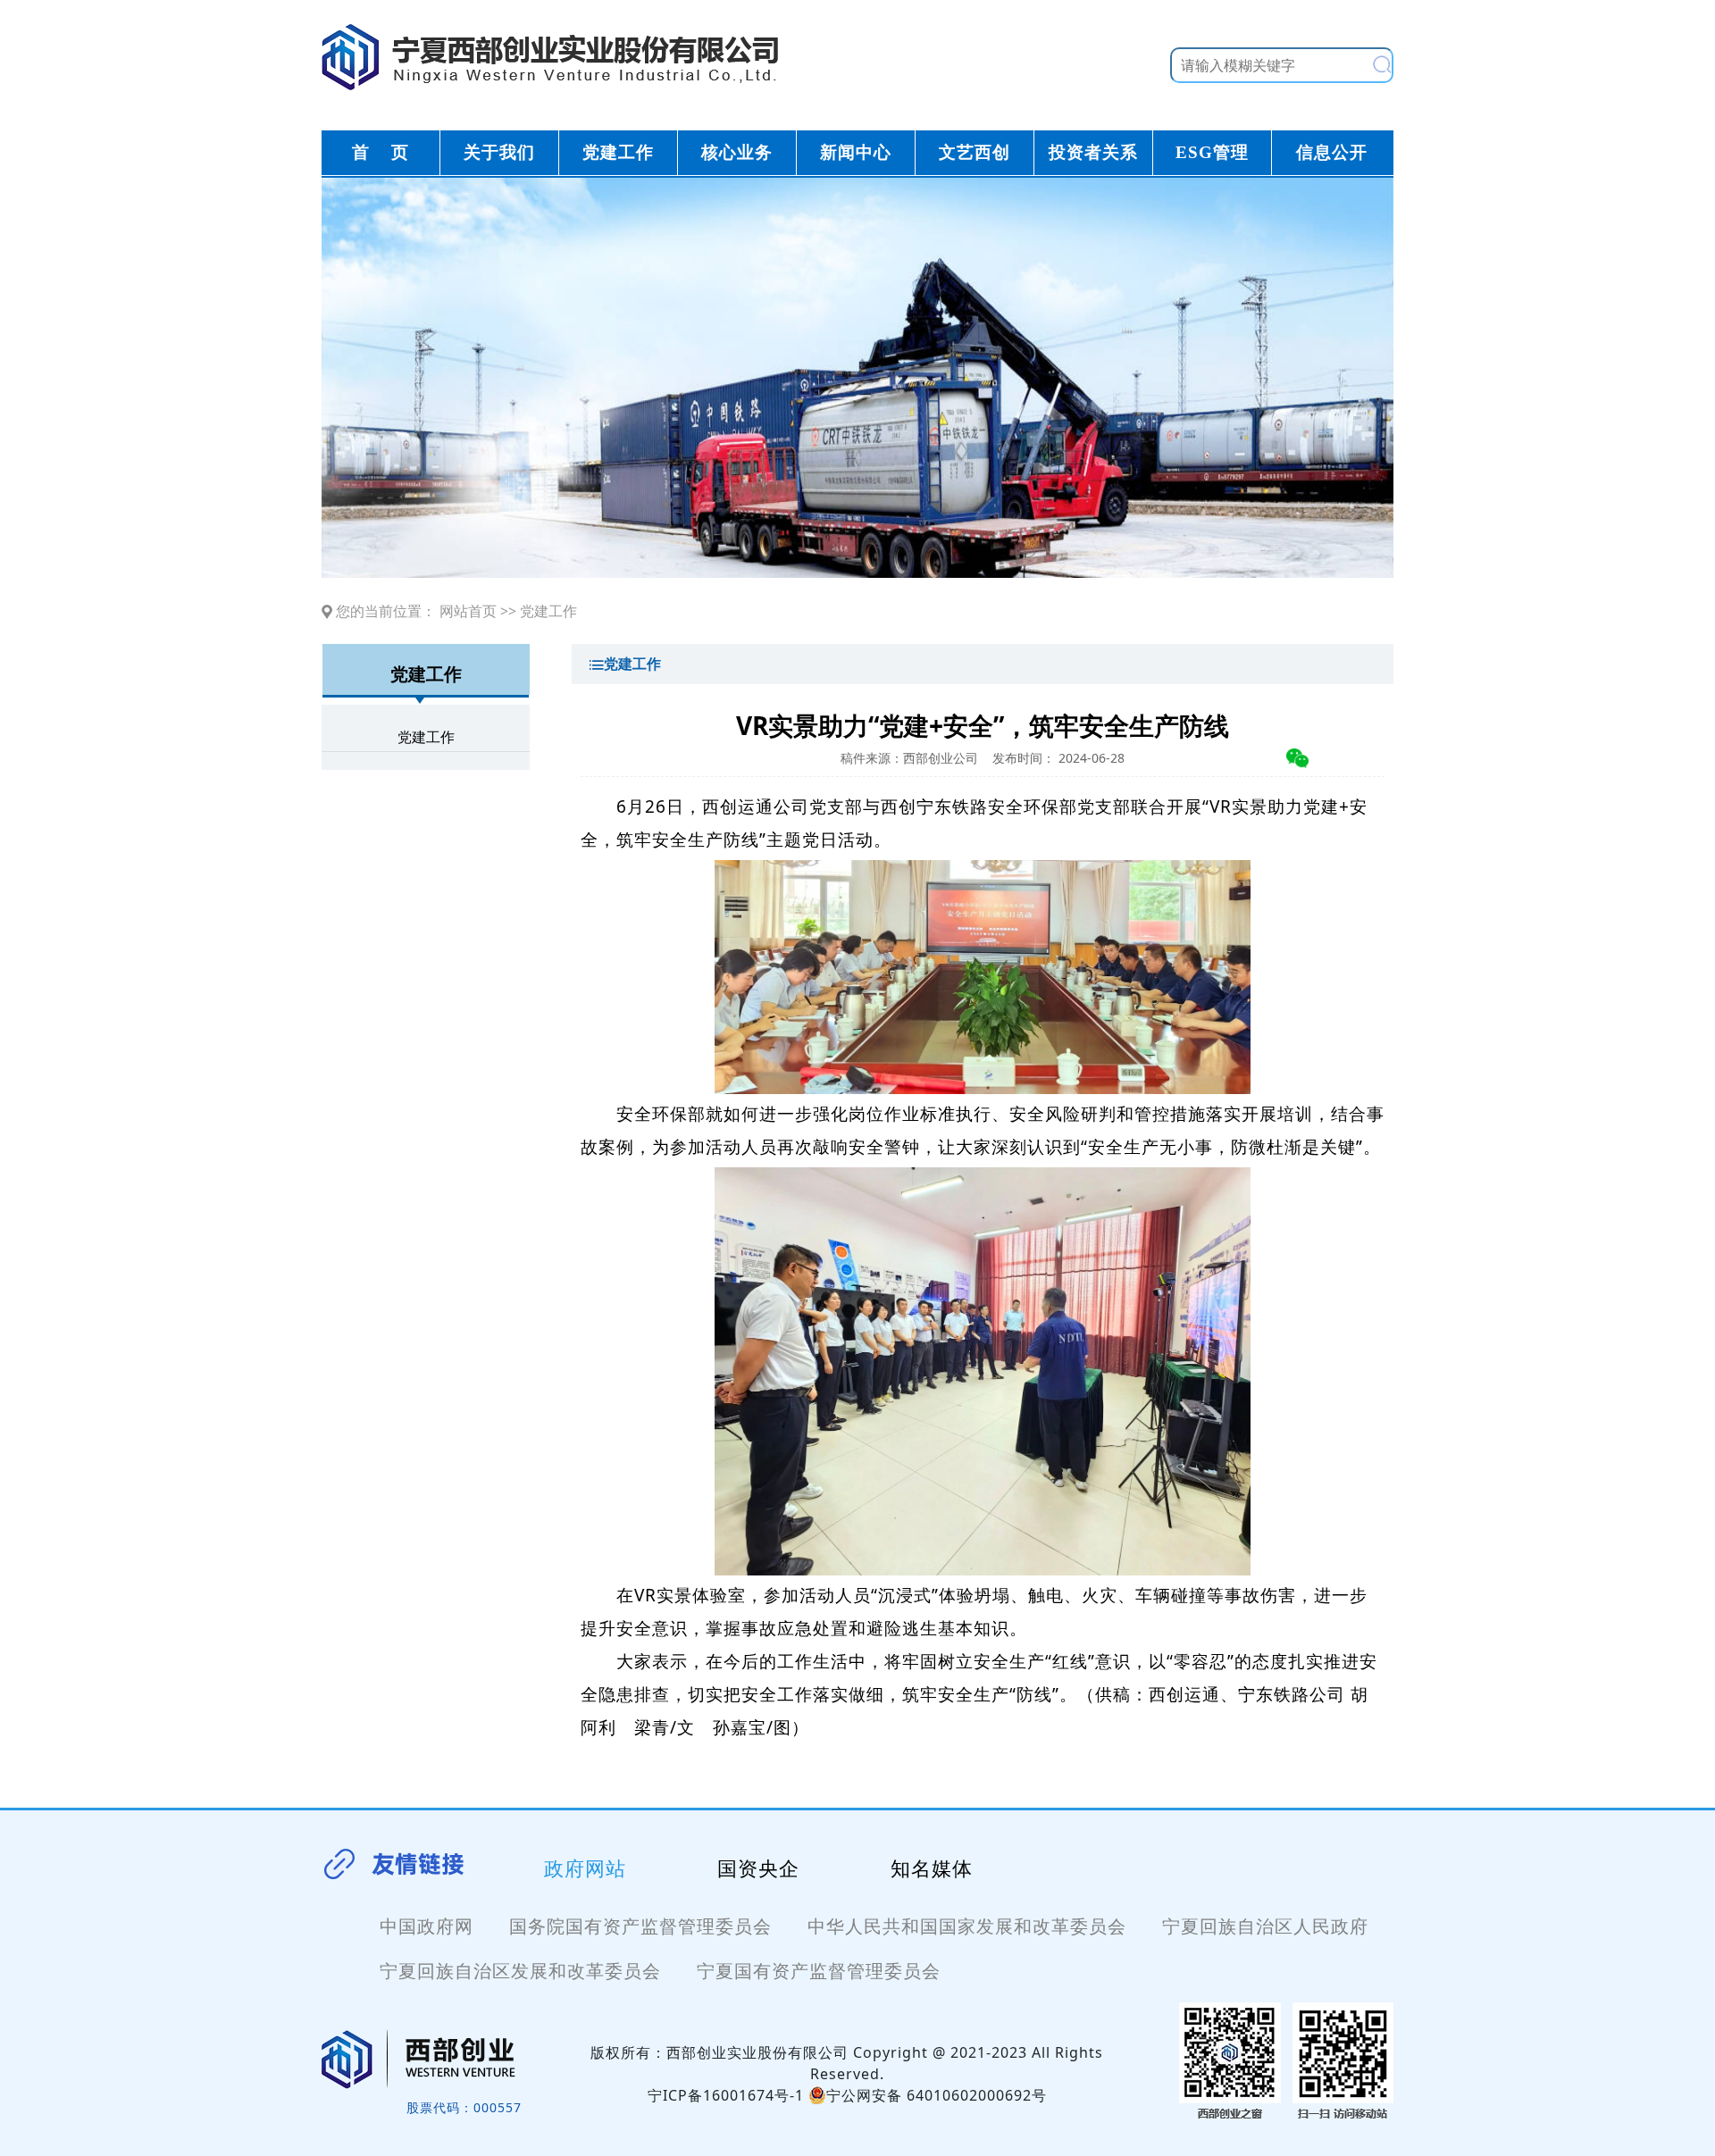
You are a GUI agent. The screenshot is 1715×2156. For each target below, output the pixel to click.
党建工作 (548, 611)
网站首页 (468, 611)
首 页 (381, 152)
